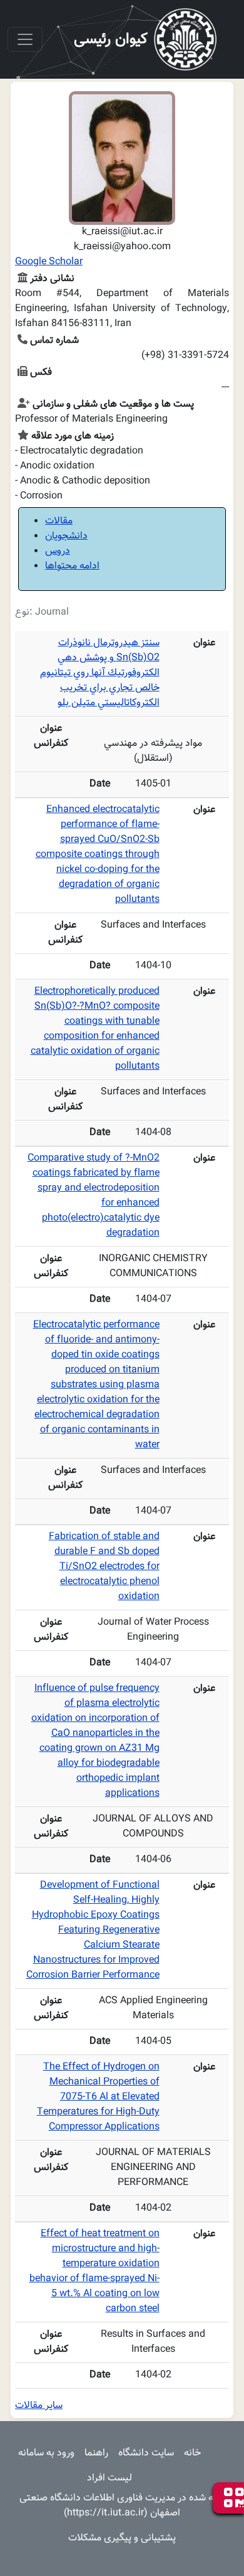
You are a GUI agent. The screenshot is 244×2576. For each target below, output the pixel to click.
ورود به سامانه (46, 2453)
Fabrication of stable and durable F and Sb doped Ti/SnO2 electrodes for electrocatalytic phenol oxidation (104, 1567)
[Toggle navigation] (25, 39)
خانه (192, 2453)
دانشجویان (66, 536)
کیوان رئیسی (111, 39)
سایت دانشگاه (146, 2453)
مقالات (59, 521)
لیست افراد (109, 2478)
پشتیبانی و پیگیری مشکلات (122, 2538)
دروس (58, 551)
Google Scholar (49, 262)
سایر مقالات (39, 2406)
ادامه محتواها (72, 566)
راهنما (96, 2453)
